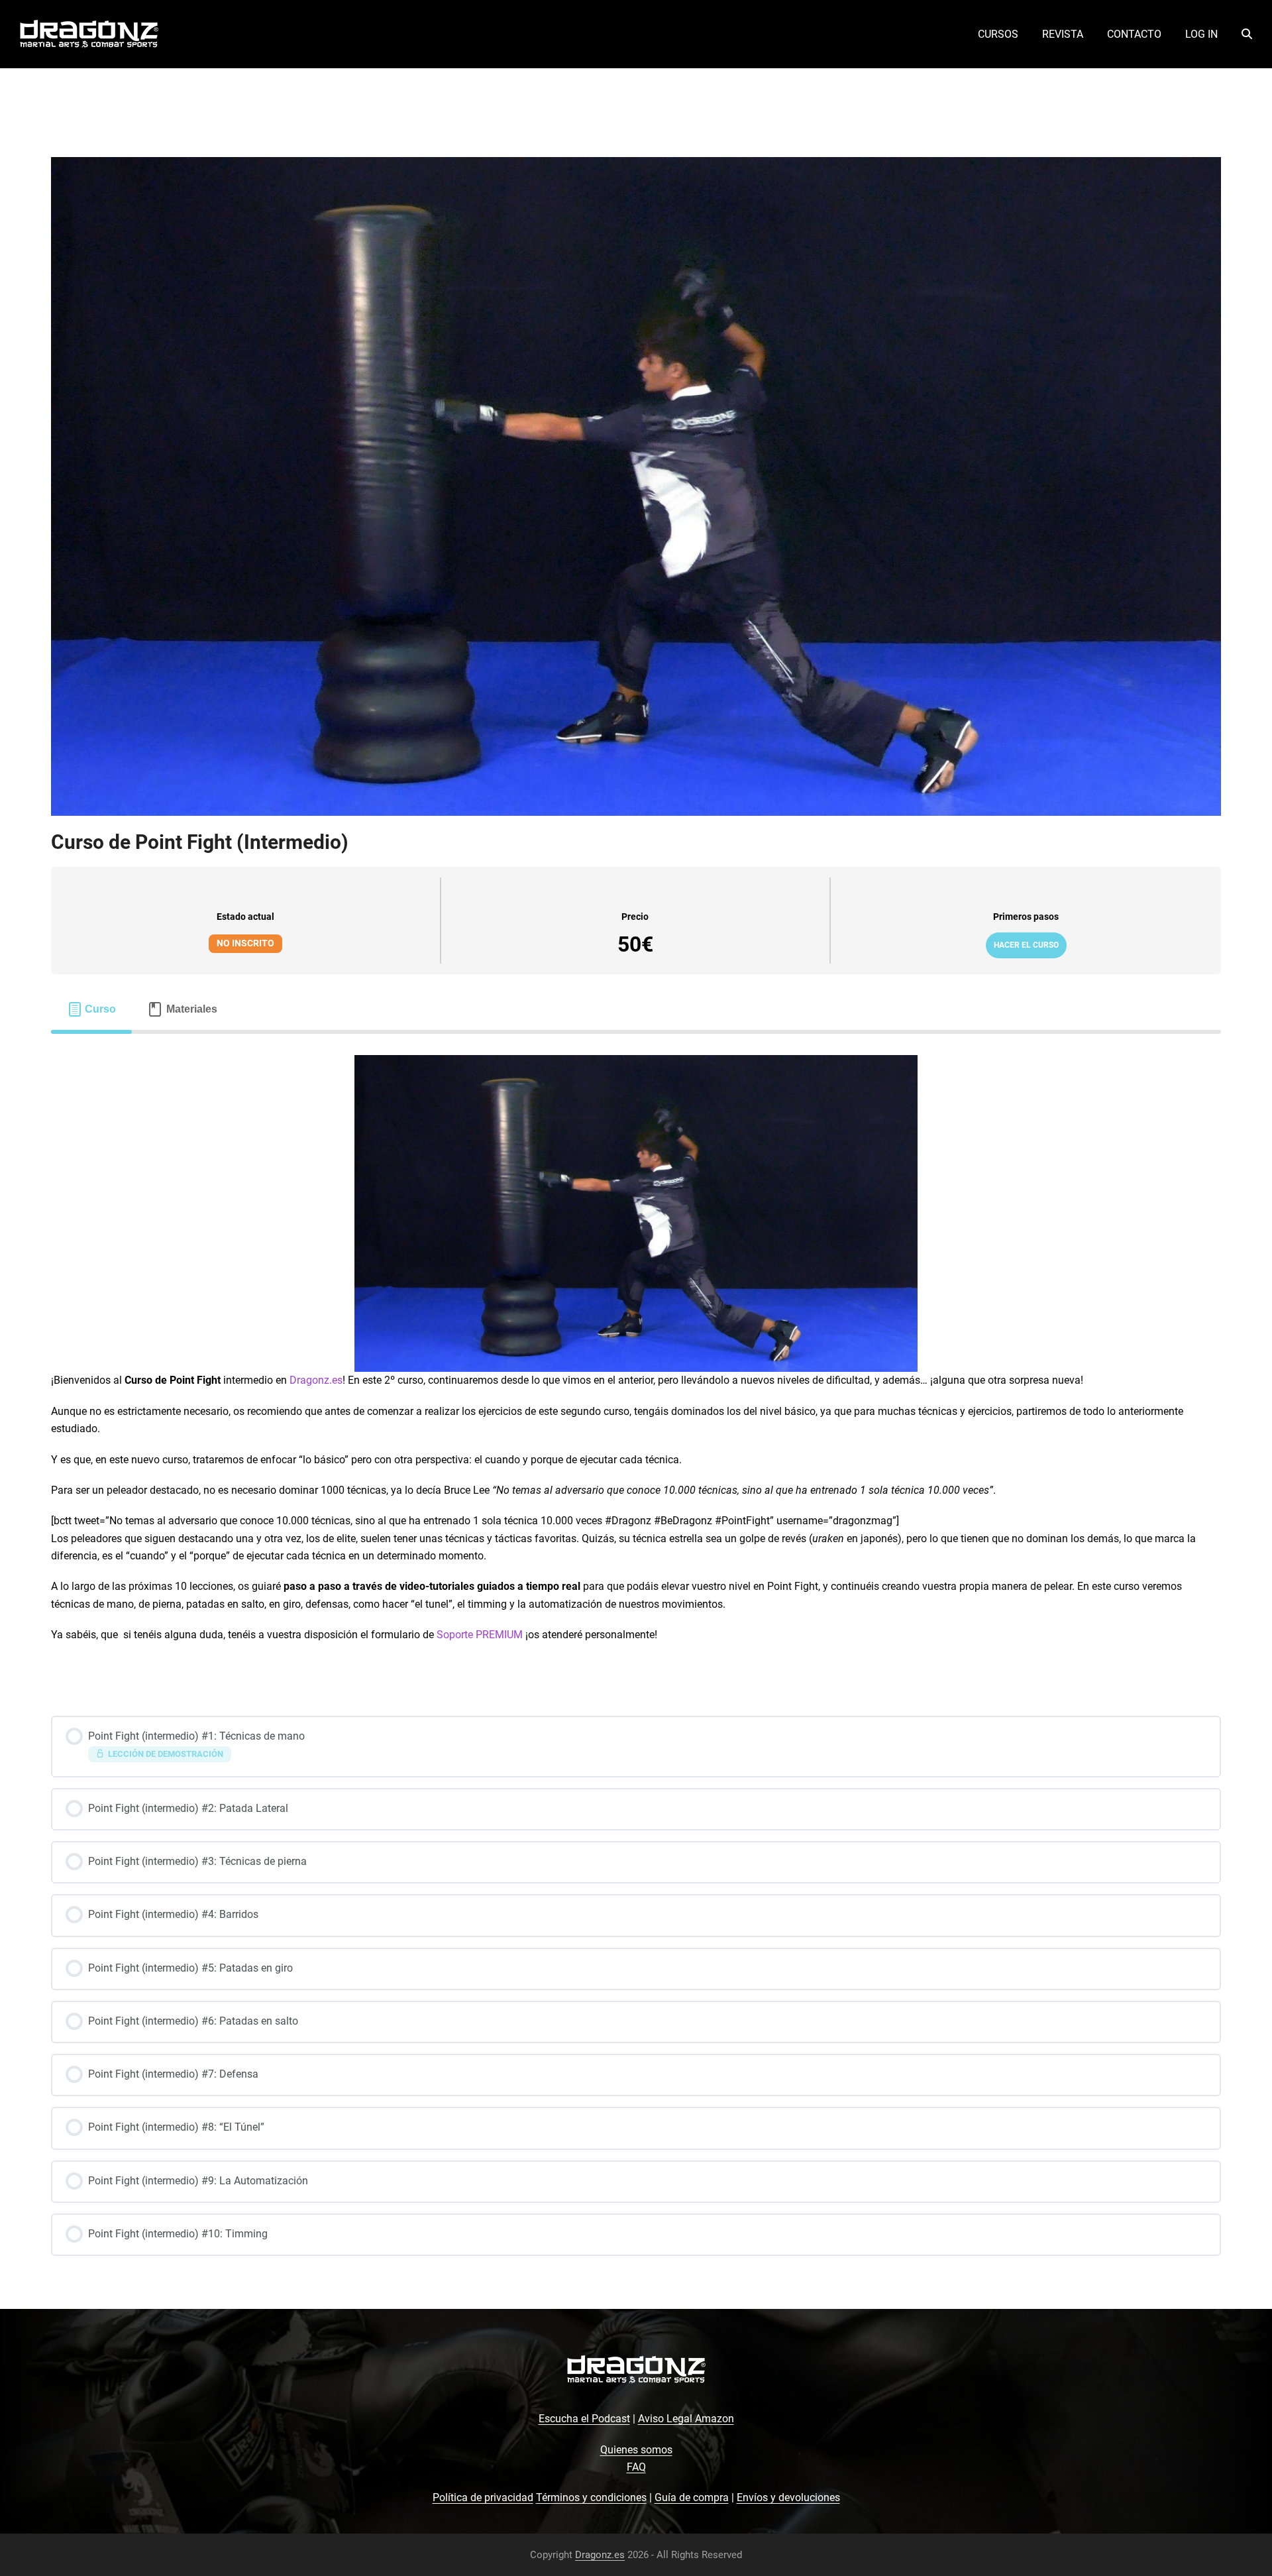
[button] (1247, 34)
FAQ (636, 2467)
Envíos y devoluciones (788, 2497)
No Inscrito (245, 943)
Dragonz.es (316, 1380)
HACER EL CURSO (1026, 945)
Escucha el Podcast (584, 2419)
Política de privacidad (483, 2497)
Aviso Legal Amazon (686, 2419)
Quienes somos (636, 2450)
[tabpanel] (636, 1356)
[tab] (92, 1009)
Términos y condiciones (591, 2497)
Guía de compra (692, 2497)
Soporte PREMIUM (480, 1635)
